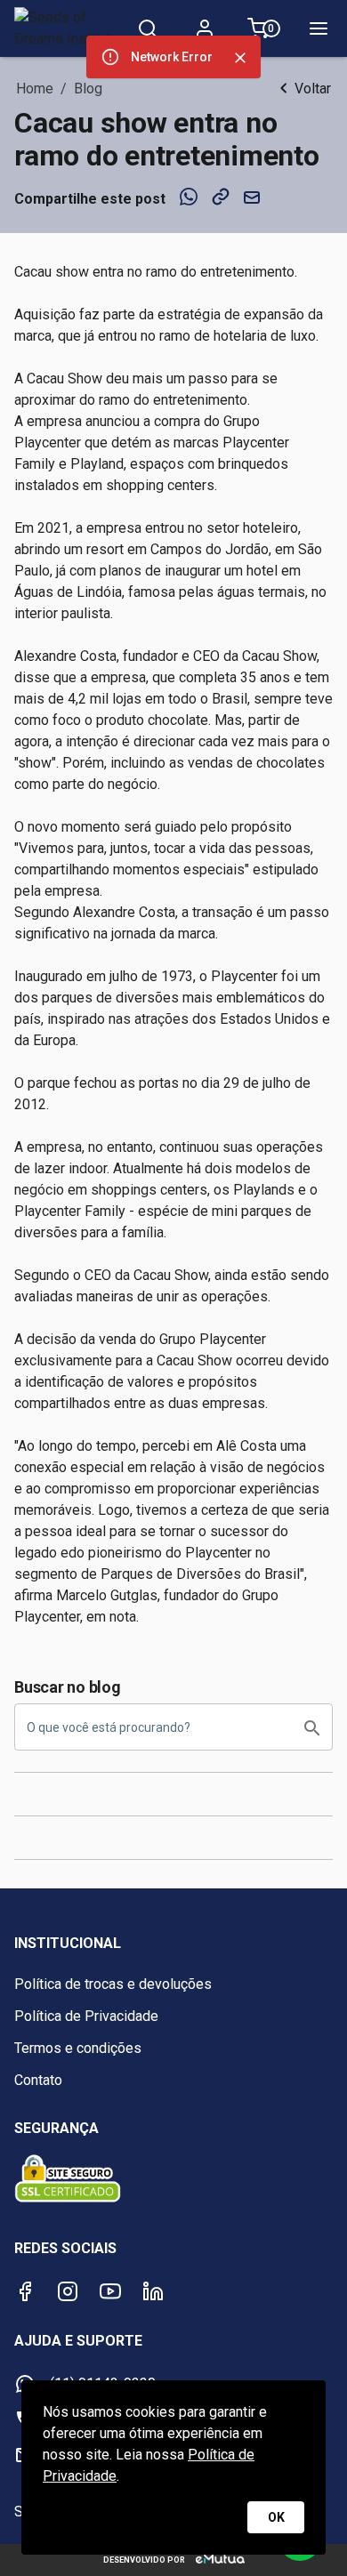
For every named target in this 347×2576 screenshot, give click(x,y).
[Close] (240, 58)
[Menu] (319, 28)
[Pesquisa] (148, 28)
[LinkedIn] (153, 2291)
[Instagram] (68, 2291)
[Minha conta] (205, 28)
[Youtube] (110, 2291)
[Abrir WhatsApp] (303, 2531)
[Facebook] (25, 2291)
